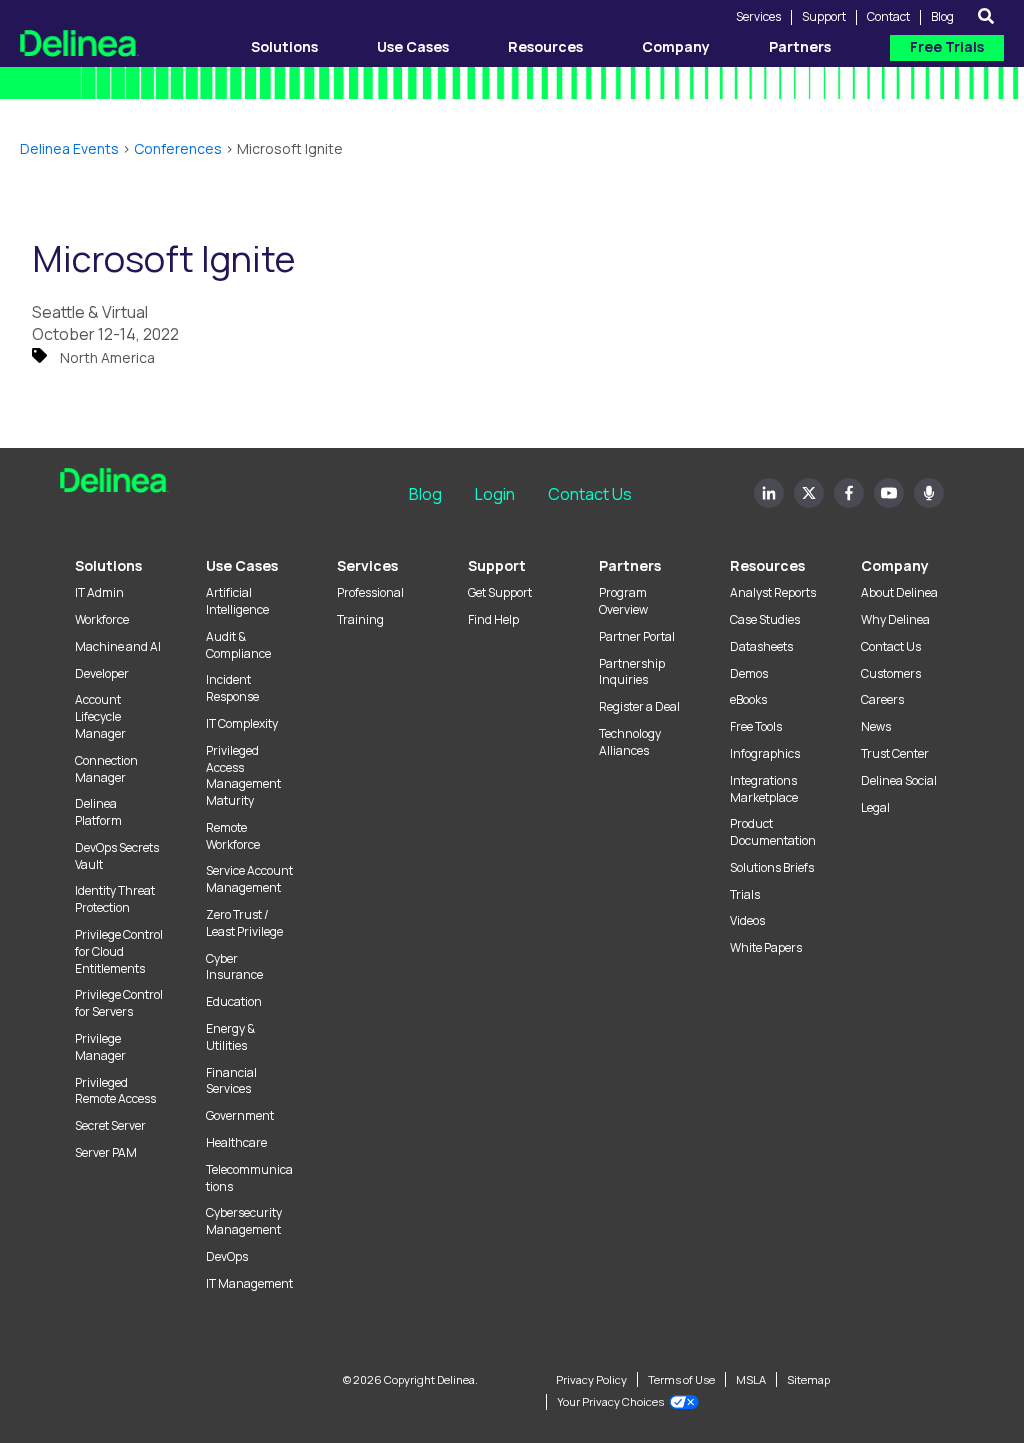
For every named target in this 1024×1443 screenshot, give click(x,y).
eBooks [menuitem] (748, 700)
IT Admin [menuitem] (99, 593)
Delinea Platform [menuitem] (98, 812)
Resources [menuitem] (767, 565)
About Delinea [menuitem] (899, 593)
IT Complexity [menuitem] (242, 724)
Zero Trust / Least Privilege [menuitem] (244, 923)
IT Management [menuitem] (249, 1284)
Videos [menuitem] (747, 921)
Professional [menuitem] (370, 593)
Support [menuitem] (497, 565)
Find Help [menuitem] (493, 620)
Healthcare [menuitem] (236, 1143)
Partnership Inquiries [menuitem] (632, 672)
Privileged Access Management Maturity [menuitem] (243, 776)
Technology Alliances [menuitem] (630, 742)
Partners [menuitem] (630, 565)
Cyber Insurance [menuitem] (234, 967)
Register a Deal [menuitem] (639, 707)
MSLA (751, 1379)
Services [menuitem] (367, 565)
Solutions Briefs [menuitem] (772, 868)
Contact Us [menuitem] (891, 647)
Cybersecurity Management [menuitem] (244, 1221)
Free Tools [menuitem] (756, 727)
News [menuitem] (876, 727)
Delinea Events (69, 148)
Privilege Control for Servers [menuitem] (119, 1003)
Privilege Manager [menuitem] (100, 1047)
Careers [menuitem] (882, 700)
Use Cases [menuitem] (242, 565)
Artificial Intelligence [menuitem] (237, 601)
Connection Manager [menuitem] (106, 769)
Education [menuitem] (234, 1002)
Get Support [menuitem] (500, 593)
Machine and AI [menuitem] (118, 647)
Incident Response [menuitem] (232, 688)
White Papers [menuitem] (766, 948)
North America (107, 357)
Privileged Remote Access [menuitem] (115, 1091)
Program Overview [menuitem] (623, 601)
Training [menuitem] (360, 620)
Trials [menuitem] (745, 895)
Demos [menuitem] (749, 674)
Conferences (178, 148)
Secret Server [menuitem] (110, 1126)
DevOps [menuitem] (227, 1257)
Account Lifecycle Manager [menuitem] (100, 717)
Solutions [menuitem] (108, 565)
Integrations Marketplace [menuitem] (764, 789)
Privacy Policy (591, 1379)
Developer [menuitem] (102, 674)
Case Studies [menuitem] (765, 620)
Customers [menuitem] (891, 674)
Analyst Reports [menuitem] (773, 593)
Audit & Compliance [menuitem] (238, 645)
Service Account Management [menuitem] (249, 879)
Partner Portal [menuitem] (637, 637)
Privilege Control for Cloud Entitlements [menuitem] (119, 952)
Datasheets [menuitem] (761, 647)
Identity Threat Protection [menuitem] (115, 899)
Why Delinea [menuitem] (895, 620)
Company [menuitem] (895, 565)
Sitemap (808, 1379)
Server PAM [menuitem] (106, 1153)
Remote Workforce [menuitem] (233, 836)
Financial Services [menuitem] (231, 1081)
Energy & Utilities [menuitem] (230, 1037)
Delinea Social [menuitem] (899, 781)
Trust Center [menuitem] (895, 754)
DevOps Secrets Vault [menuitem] (117, 856)
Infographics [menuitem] (765, 754)
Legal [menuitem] (875, 808)
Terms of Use (681, 1379)
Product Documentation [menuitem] (773, 832)
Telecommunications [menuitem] (249, 1178)
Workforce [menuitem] (102, 620)
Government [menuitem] (240, 1116)
